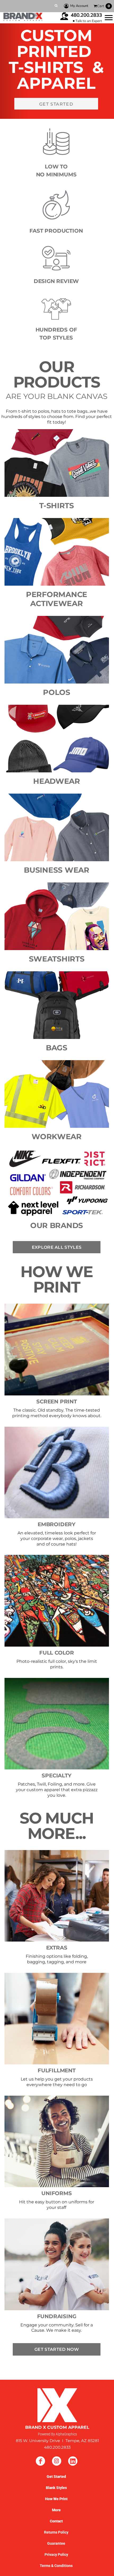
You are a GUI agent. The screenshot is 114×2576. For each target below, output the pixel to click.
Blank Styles (56, 2488)
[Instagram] (57, 2461)
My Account (79, 6)
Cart (104, 6)
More (56, 2510)
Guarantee (56, 2543)
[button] (57, 1350)
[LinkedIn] (73, 2461)
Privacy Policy (56, 2555)
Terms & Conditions (56, 2566)
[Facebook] (40, 2461)
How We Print (56, 2499)
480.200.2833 (86, 15)
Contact (56, 2521)
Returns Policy (56, 2532)
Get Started (56, 2477)
